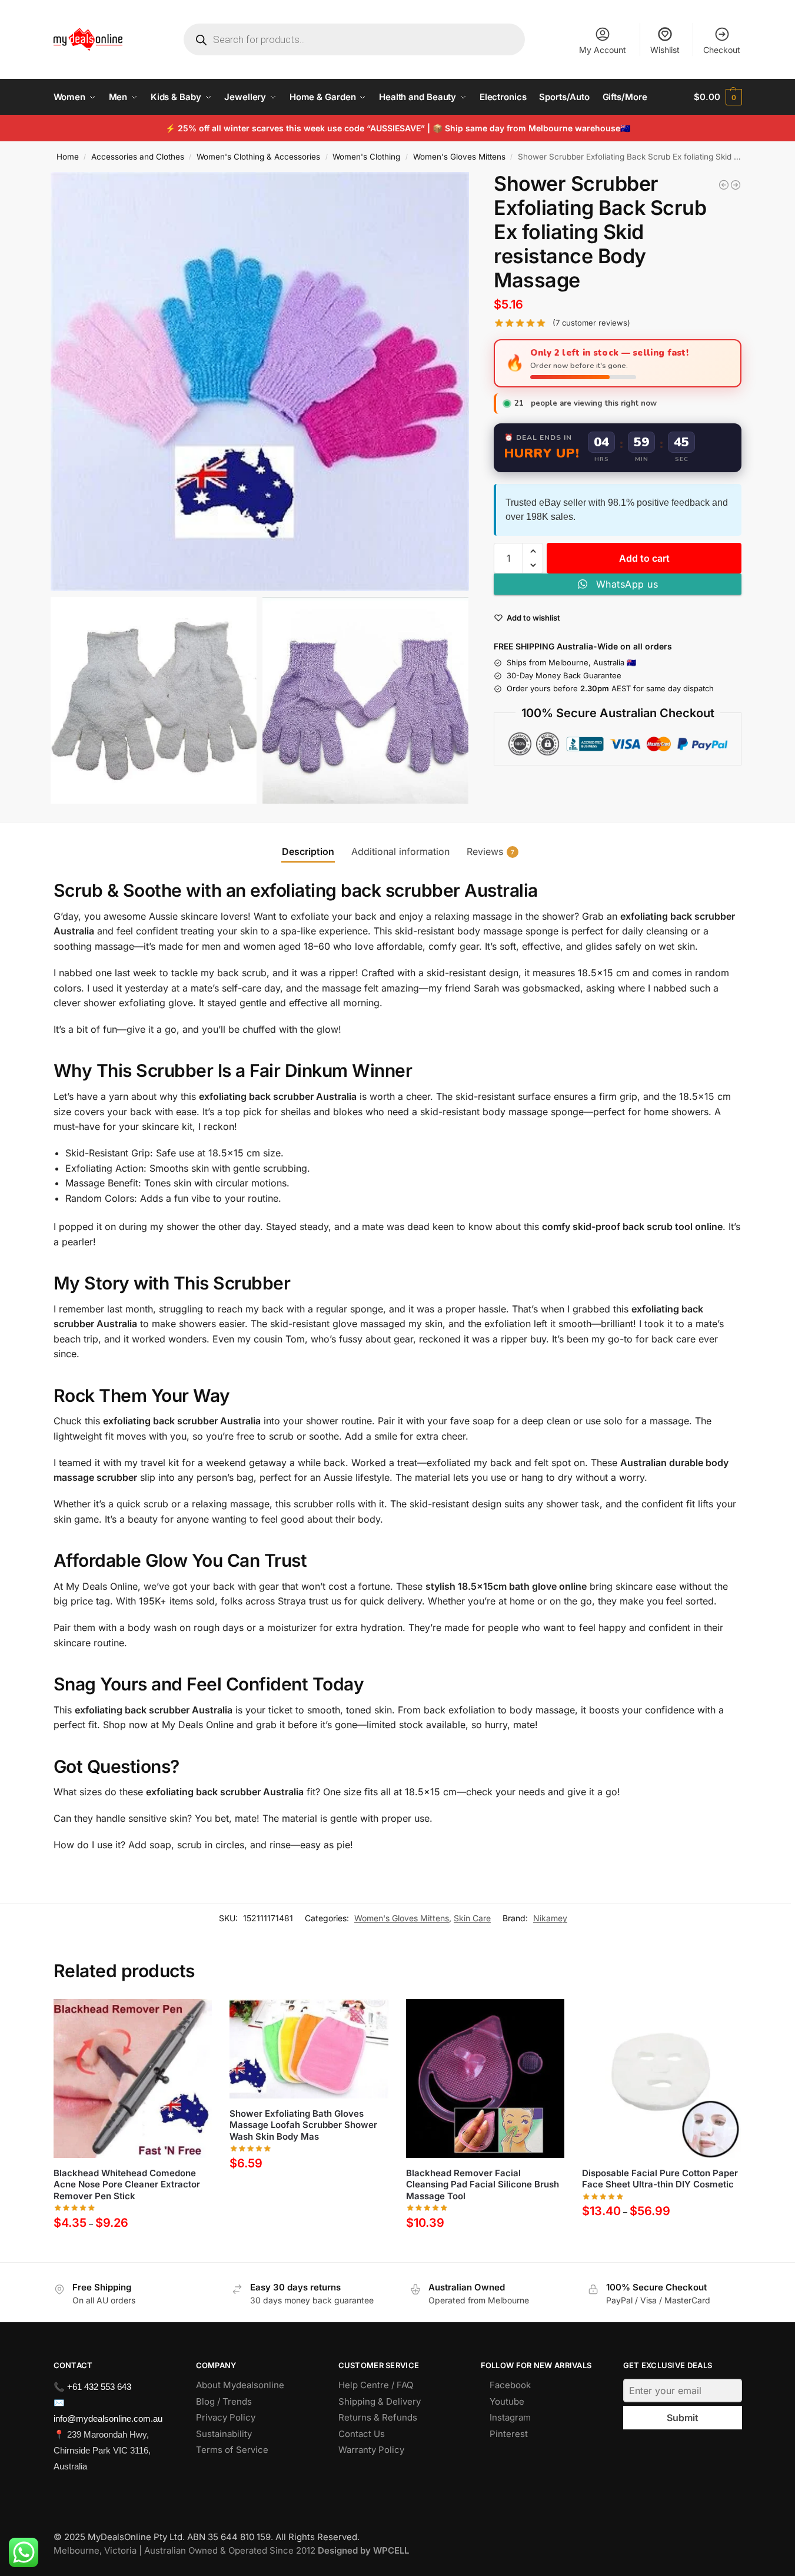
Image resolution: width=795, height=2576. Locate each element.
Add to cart (644, 558)
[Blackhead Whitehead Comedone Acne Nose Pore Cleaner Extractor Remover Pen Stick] (133, 2078)
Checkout (722, 50)
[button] (718, 97)
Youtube (507, 2401)
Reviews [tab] (490, 851)
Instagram (510, 2417)
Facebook (510, 2385)
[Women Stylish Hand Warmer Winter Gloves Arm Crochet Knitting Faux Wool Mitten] (736, 185)
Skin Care (472, 1918)
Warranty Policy (371, 2450)
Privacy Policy (226, 2417)
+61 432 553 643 (99, 2387)
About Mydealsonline (241, 2385)
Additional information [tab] (400, 851)
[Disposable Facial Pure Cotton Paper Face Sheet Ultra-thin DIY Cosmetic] (661, 2078)
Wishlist (665, 50)
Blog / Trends (224, 2401)
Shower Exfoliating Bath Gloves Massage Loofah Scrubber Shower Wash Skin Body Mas (303, 2125)
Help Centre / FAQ (376, 2385)
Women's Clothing (366, 157)
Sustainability (224, 2434)
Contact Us (362, 2434)
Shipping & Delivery (380, 2401)
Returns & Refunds (378, 2417)
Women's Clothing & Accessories (258, 157)
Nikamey (550, 1918)
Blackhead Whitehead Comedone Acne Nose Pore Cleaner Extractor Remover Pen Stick (127, 2184)
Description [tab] (308, 851)
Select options (133, 2250)
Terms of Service (232, 2450)
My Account (603, 50)
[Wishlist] (194, 2017)
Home (68, 157)
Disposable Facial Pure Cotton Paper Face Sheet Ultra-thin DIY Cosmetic (660, 2179)
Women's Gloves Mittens (459, 157)
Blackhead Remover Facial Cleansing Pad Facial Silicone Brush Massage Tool (483, 2184)
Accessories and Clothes (138, 157)
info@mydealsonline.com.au (108, 2418)
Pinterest (509, 2434)
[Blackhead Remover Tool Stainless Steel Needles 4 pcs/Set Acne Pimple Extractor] (724, 185)
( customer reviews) (591, 323)
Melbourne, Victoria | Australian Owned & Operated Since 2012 (231, 2550)
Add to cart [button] (309, 2191)
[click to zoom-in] (260, 382)
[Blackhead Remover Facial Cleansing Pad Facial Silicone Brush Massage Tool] (485, 2078)
